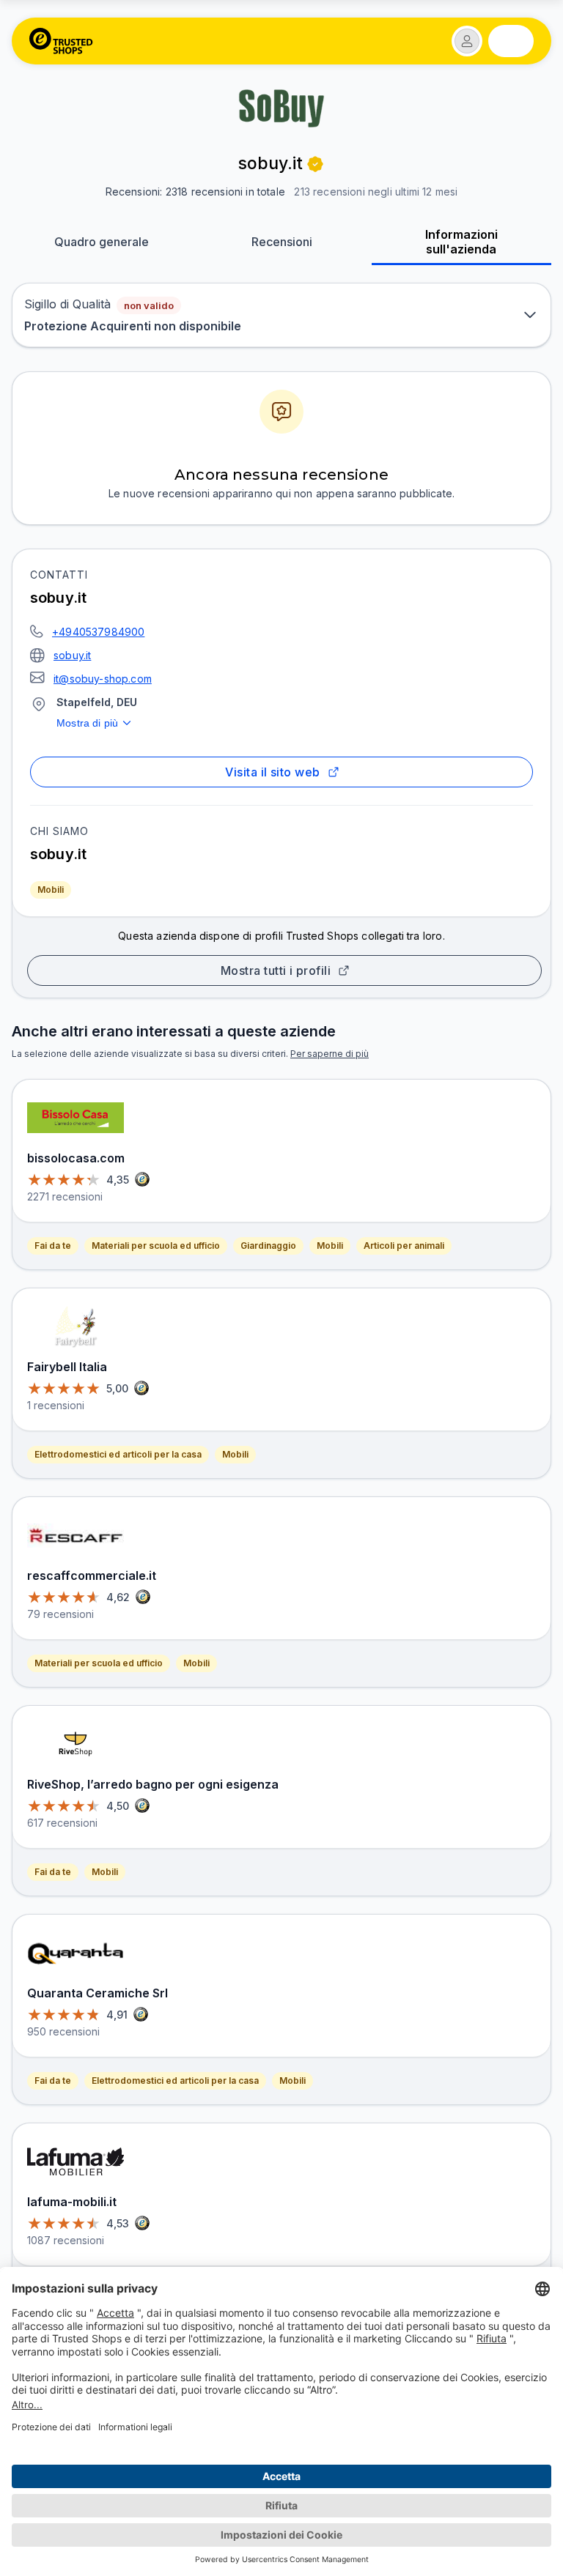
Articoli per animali (404, 1246)
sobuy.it (72, 655)
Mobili (51, 890)
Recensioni (282, 242)
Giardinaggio (268, 1246)
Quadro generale (102, 242)
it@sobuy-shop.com (103, 679)
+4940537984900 (98, 632)
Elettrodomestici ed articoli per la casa (118, 1454)
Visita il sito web (272, 772)
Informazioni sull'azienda (461, 242)
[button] (467, 41)
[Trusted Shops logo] (61, 41)
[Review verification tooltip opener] (315, 164)
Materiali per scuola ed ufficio (156, 1246)
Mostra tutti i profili (276, 970)
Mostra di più (87, 723)
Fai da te (53, 1246)
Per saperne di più (330, 1054)
